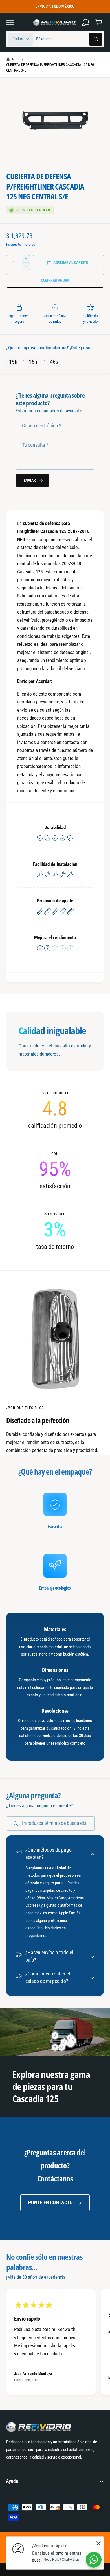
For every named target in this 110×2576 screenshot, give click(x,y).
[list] (55, 1170)
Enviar (30, 480)
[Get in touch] (85, 22)
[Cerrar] (98, 2543)
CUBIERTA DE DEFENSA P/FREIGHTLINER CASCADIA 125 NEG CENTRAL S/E (50, 67)
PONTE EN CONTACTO (50, 2203)
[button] (10, 22)
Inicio (16, 59)
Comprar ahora (55, 280)
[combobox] (69, 39)
